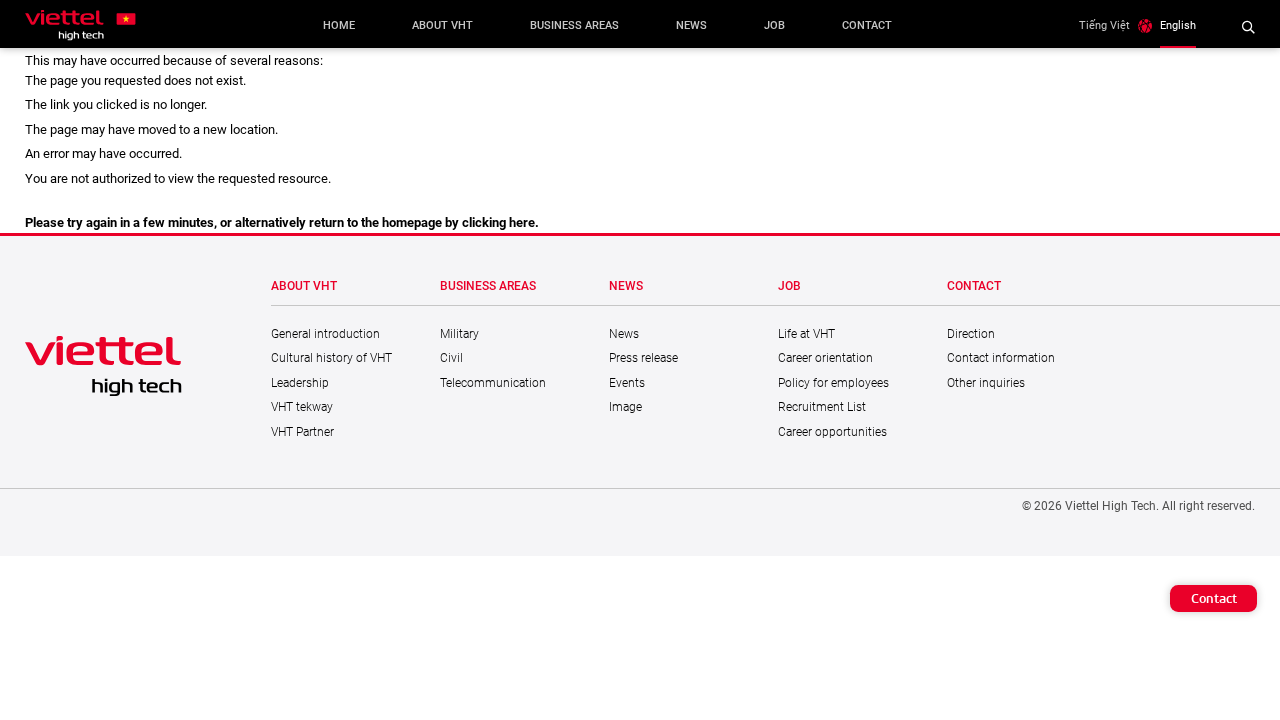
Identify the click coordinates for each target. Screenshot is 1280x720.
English (1178, 25)
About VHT (442, 25)
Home (339, 25)
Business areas (574, 25)
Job (774, 25)
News (691, 25)
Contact (1214, 598)
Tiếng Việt (1104, 25)
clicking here (498, 222)
